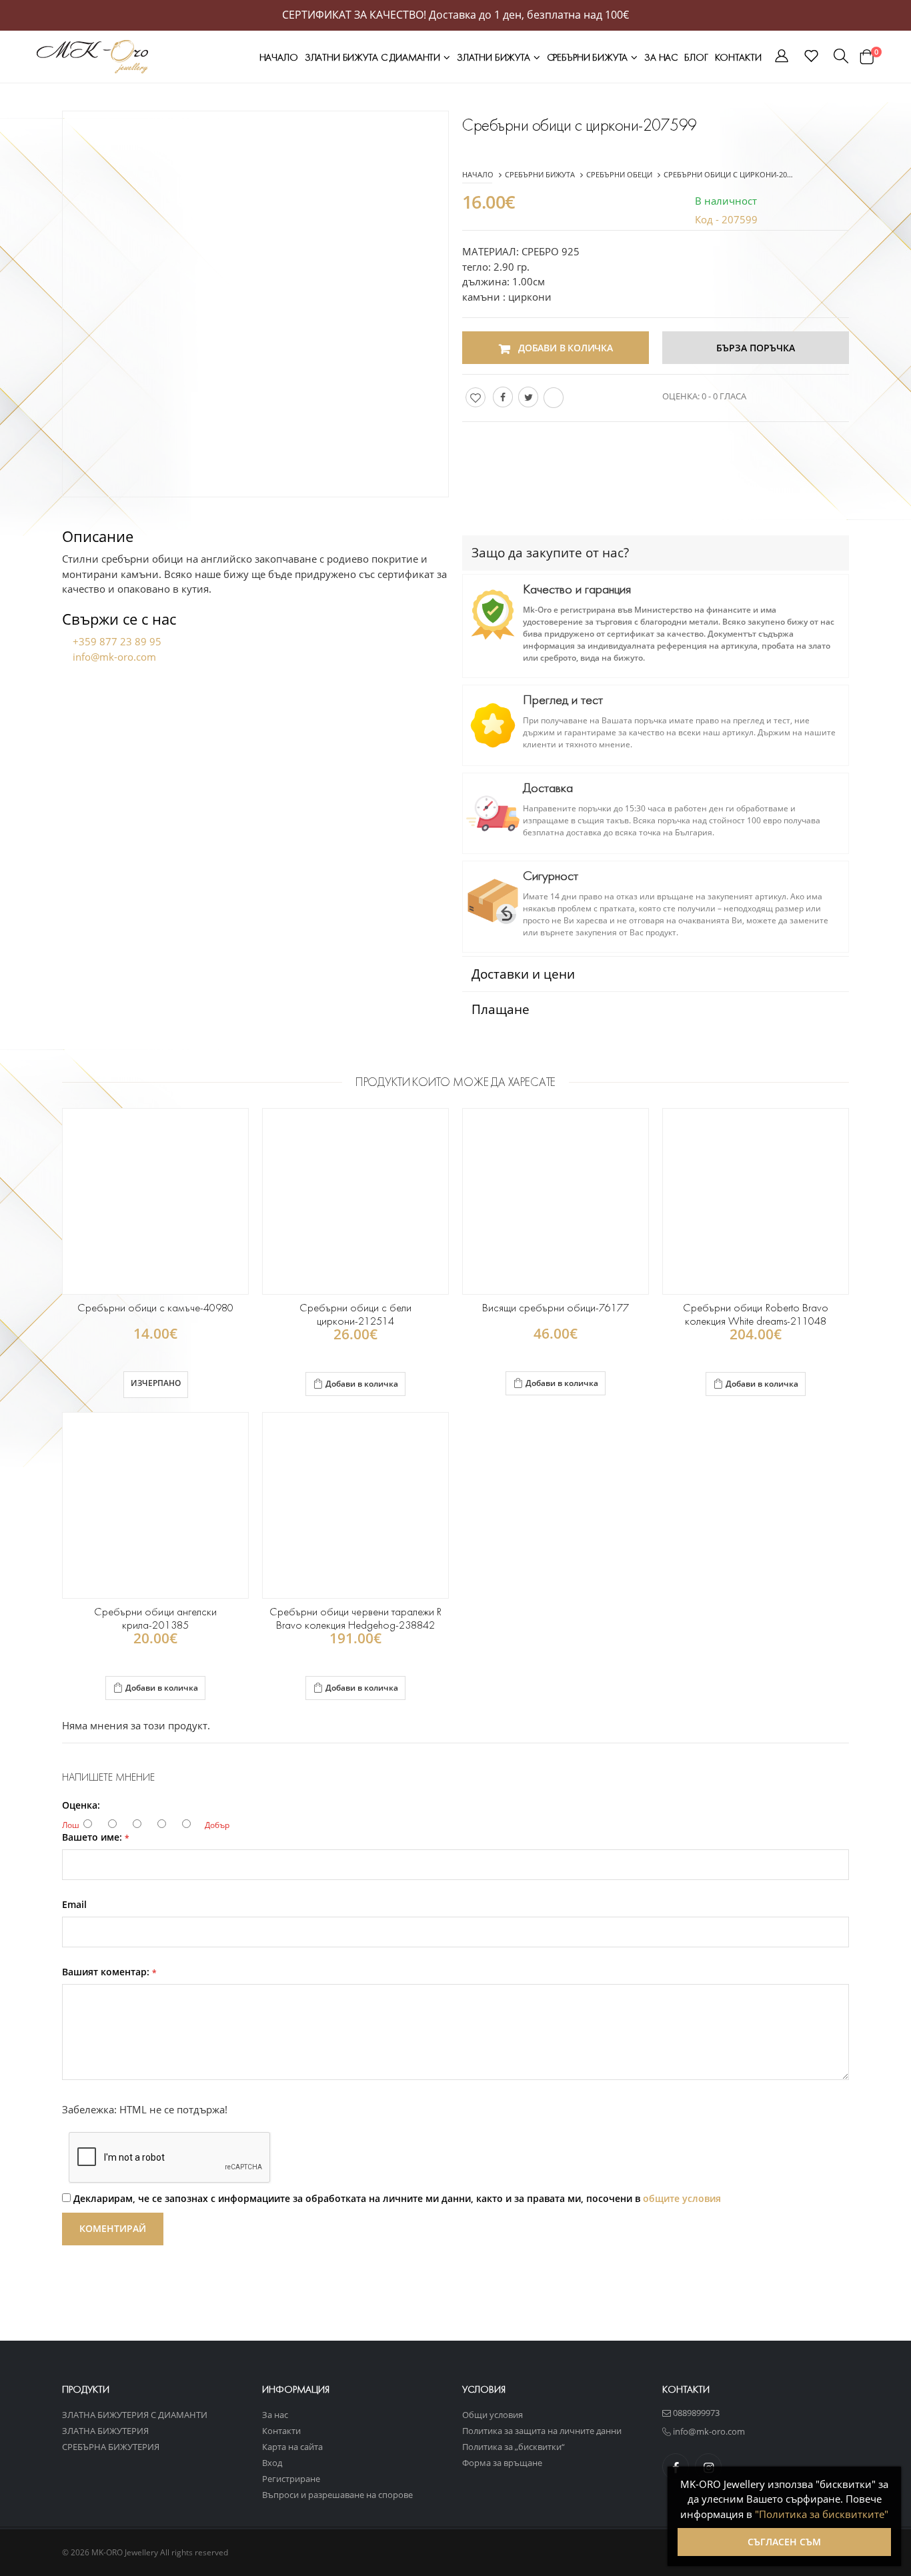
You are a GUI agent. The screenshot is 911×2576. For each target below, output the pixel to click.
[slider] (780, 395)
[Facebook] (503, 397)
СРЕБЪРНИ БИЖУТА (589, 57)
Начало (279, 57)
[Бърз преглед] (373, 1385)
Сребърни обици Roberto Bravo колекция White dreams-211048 (755, 1314)
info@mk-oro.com (114, 657)
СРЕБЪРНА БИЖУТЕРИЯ (111, 2447)
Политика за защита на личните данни (542, 2431)
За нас (661, 57)
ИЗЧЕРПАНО (156, 1383)
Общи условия (493, 2415)
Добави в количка (362, 1384)
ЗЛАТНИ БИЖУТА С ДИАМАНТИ (374, 57)
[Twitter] (528, 397)
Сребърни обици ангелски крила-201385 (155, 1618)
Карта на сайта (292, 2447)
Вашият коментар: (109, 1972)
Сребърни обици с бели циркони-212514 (355, 1314)
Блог (696, 57)
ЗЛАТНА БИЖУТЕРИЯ (105, 2431)
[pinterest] (554, 398)
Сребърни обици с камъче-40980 (156, 1308)
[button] (782, 58)
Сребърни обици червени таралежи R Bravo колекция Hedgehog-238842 (355, 1618)
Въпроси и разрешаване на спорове (337, 2495)
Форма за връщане (502, 2463)
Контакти (738, 57)
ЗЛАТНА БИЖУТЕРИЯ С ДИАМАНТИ (135, 2415)
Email (74, 1905)
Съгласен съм (784, 2542)
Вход (272, 2463)
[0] (866, 57)
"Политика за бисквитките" (822, 2514)
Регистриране (291, 2479)
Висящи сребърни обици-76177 (556, 1308)
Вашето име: (96, 1837)
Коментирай (113, 2228)
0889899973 (695, 2413)
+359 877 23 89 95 (117, 641)
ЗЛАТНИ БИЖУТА (495, 57)
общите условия (682, 2198)
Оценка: (81, 1805)
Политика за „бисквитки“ (514, 2447)
